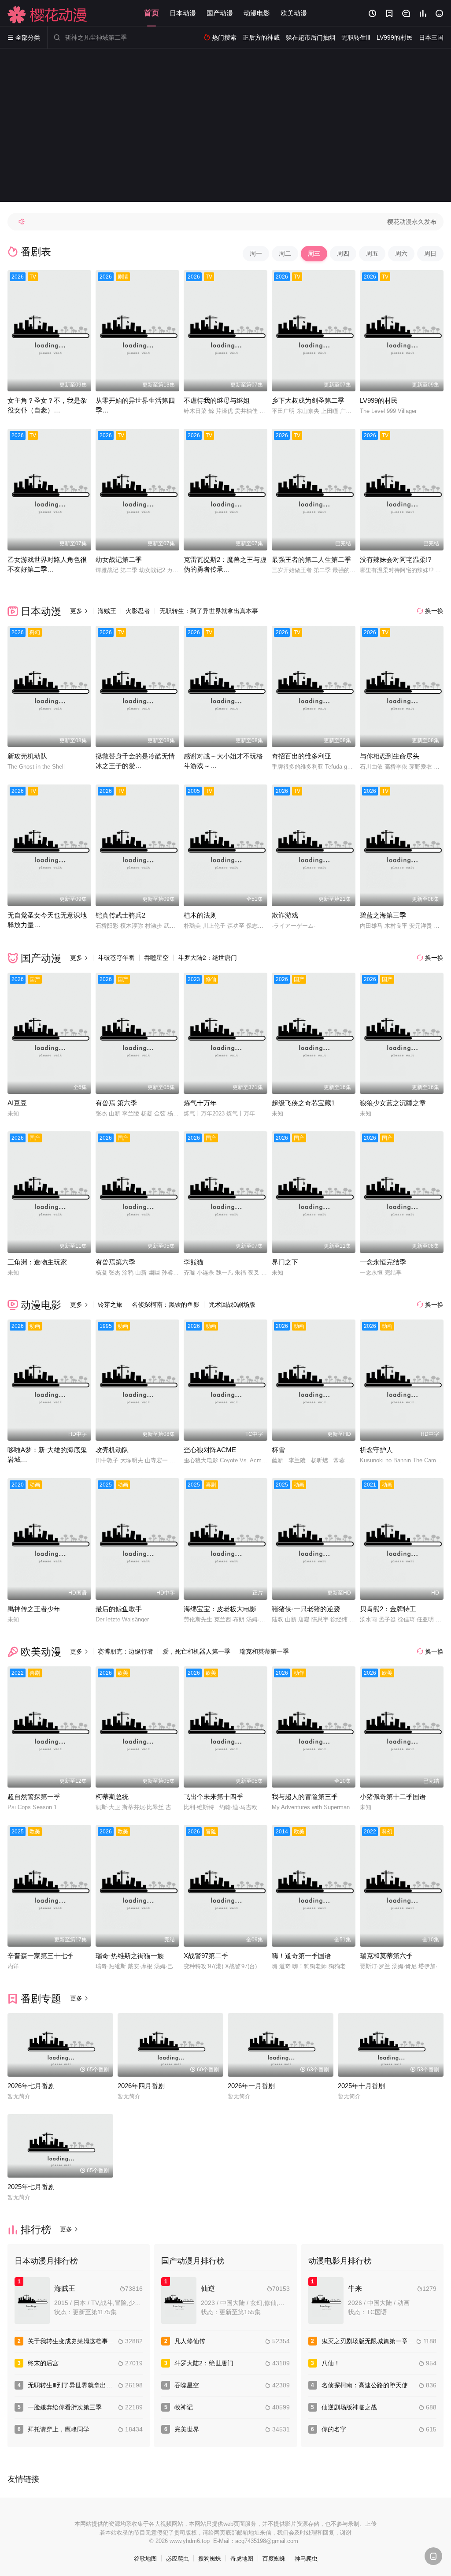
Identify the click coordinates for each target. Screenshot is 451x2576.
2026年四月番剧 (141, 2086)
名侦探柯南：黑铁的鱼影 (166, 1305)
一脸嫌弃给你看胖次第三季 (65, 2407)
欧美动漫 (294, 13)
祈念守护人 (376, 1450)
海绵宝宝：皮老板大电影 (220, 1609)
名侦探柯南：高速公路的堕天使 (365, 2385)
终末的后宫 (43, 2363)
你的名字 (334, 2429)
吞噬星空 (156, 958)
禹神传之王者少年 (34, 1609)
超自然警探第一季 (34, 1797)
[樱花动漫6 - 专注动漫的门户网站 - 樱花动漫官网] (48, 15)
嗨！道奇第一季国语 (301, 1956)
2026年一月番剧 (251, 2086)
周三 (314, 253)
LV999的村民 (379, 400)
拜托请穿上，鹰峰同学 (59, 2429)
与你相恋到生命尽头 (390, 756)
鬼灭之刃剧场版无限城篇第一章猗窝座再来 (380, 2341)
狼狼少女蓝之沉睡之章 (393, 1103)
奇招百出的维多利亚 (301, 756)
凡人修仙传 (190, 2341)
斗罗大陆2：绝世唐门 (207, 958)
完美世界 (187, 2429)
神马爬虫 (306, 2559)
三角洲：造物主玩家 (37, 1262)
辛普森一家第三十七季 (41, 1956)
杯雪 (278, 1450)
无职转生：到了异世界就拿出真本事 (209, 611)
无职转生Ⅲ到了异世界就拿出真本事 (76, 2385)
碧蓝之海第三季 (383, 915)
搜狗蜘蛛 (210, 2559)
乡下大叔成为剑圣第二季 (308, 400)
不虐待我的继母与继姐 (217, 400)
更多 (79, 611)
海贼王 (107, 611)
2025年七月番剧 (31, 2187)
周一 (256, 253)
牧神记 (184, 2407)
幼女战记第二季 (119, 559)
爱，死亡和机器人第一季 (196, 1651)
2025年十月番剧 (361, 2086)
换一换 (430, 611)
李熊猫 (194, 1262)
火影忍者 (138, 611)
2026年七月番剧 (31, 2086)
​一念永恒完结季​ (383, 1262)
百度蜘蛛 (274, 2559)
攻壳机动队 (112, 1450)
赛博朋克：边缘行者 (126, 1651)
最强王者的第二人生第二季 (311, 559)
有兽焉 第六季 (116, 1103)
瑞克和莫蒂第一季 (264, 1651)
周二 (285, 253)
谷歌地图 (145, 2559)
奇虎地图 (242, 2559)
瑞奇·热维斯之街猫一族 (130, 1956)
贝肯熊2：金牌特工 (388, 1609)
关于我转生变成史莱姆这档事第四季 (77, 2341)
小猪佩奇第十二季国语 (393, 1797)
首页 (152, 13)
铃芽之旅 (110, 1305)
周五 (372, 253)
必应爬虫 (177, 2559)
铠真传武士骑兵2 (120, 915)
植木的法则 (200, 915)
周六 (401, 253)
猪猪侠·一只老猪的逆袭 (306, 1609)
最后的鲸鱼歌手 (119, 1609)
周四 (343, 253)
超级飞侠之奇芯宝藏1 (303, 1103)
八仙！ (331, 2363)
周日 (430, 253)
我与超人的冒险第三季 (305, 1797)
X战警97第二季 (206, 1956)
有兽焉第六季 (115, 1262)
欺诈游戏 (285, 915)
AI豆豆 (17, 1103)
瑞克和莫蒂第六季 (386, 1956)
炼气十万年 (200, 1103)
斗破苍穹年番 (116, 958)
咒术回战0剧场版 (232, 1305)
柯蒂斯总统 (112, 1797)
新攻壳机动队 (27, 756)
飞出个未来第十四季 (213, 1797)
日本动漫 (183, 13)
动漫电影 (257, 13)
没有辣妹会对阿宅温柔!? (396, 559)
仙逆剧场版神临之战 (349, 2407)
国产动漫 (220, 13)
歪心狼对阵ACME (210, 1450)
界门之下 (285, 1262)
